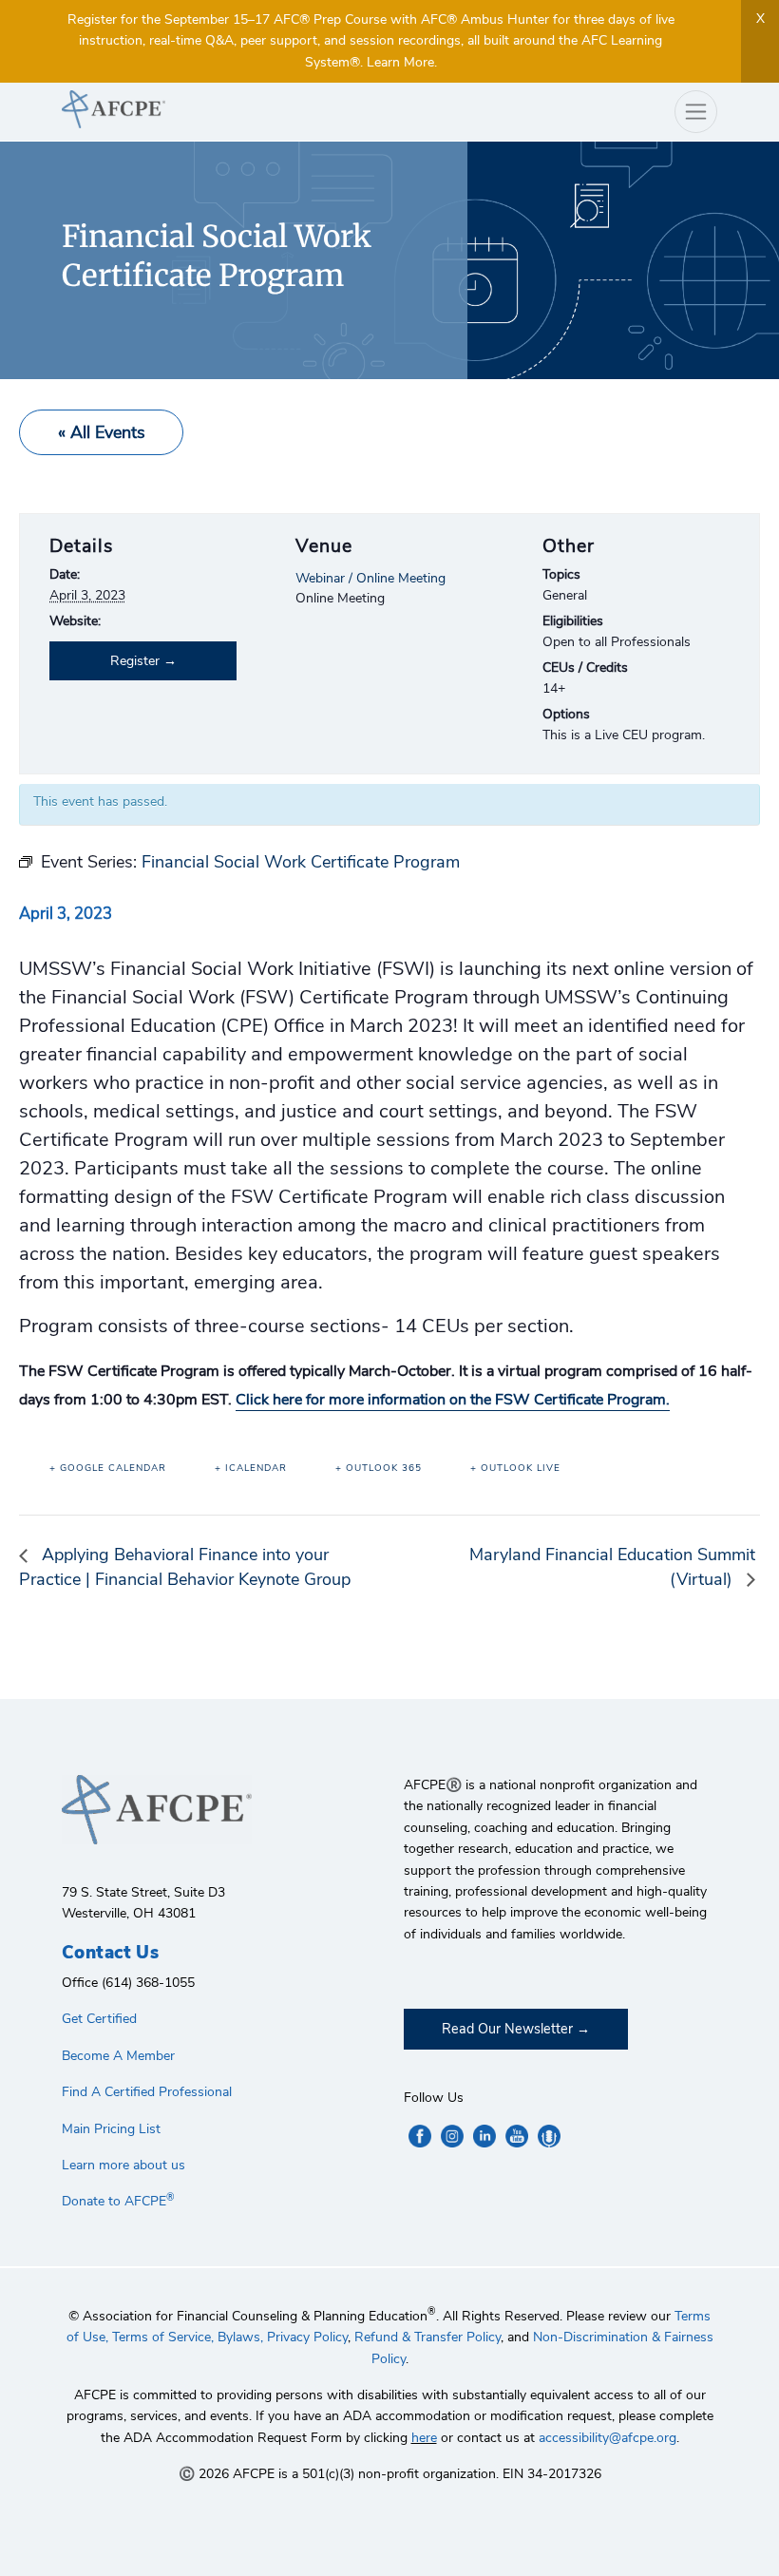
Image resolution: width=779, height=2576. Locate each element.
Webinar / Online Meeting (370, 578)
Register (135, 661)
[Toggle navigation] (696, 112)
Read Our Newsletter (507, 2029)
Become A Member (118, 2056)
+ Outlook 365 (379, 1468)
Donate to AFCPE (118, 2201)
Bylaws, (240, 2337)
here (424, 2438)
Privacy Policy (307, 2337)
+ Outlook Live (515, 1468)
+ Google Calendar (108, 1468)
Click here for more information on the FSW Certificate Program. (453, 1400)
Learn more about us (123, 2165)
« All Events (102, 432)
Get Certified (99, 2019)
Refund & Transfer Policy (427, 2337)
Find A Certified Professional (147, 2092)
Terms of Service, (163, 2337)
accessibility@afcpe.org (608, 2438)
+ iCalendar (251, 1468)
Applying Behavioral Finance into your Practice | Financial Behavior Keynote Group (185, 1567)
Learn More (400, 62)
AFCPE (218, 109)
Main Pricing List (111, 2129)
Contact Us (110, 1953)
